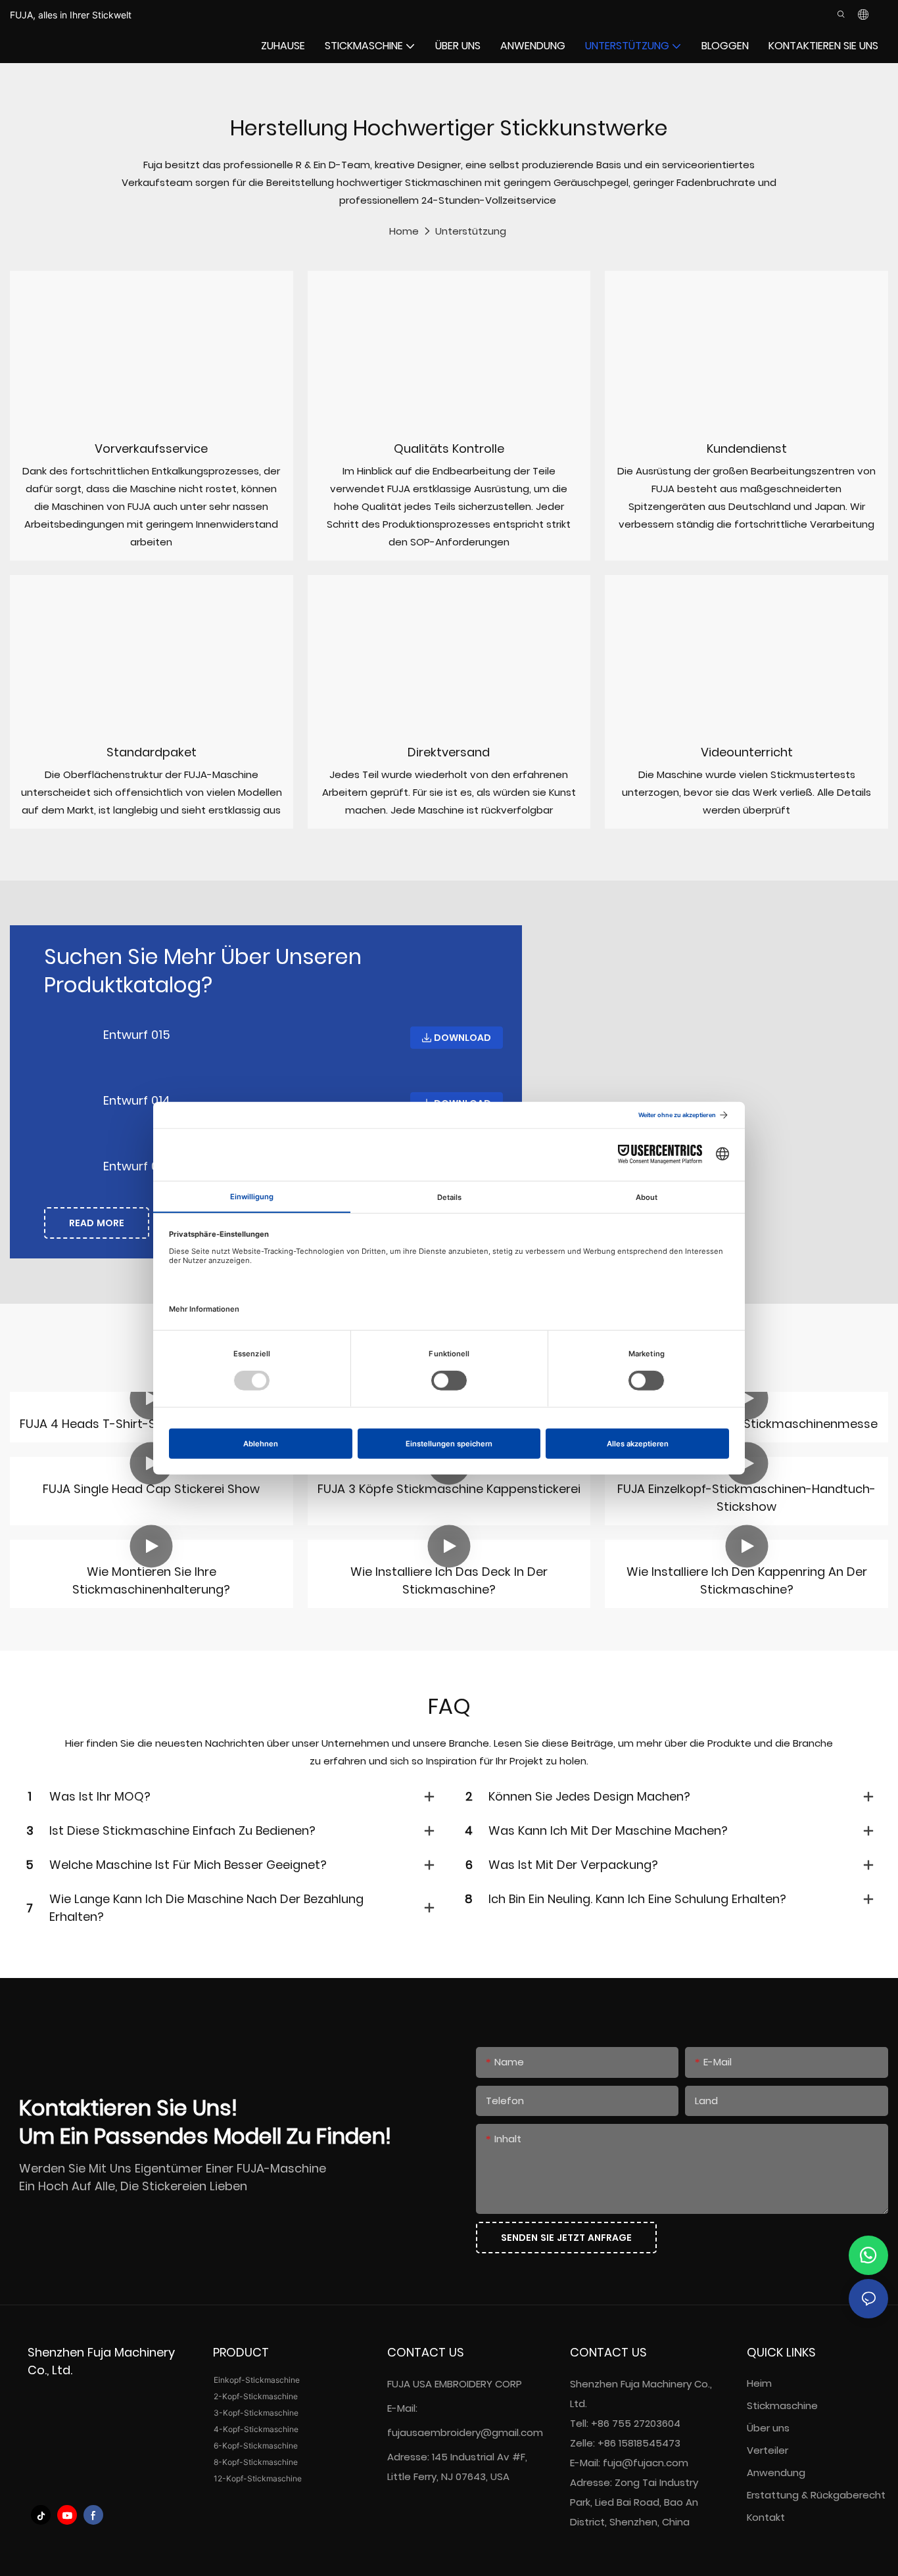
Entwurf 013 (136, 1166)
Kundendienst (747, 448)
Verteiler (768, 2450)
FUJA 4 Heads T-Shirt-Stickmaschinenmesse (151, 1424)
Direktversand (449, 752)
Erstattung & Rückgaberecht (816, 2495)
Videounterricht (747, 752)
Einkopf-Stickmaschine (257, 2380)
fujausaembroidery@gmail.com (465, 2432)
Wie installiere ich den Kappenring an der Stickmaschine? (747, 1580)
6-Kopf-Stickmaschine (256, 2446)
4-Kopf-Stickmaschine (256, 2429)
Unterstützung (471, 231)
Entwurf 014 (137, 1100)
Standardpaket (152, 752)
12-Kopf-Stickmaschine (258, 2478)
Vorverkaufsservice (151, 448)
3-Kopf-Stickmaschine (256, 2413)
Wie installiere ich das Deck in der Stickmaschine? (449, 1580)
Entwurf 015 (137, 1035)
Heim (759, 2383)
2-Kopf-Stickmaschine (256, 2396)
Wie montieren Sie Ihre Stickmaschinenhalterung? (151, 1580)
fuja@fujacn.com (646, 2463)
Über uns (768, 2428)
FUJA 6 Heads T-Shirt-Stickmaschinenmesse (746, 1424)
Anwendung (777, 2472)
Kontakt (766, 2517)
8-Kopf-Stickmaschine (256, 2462)
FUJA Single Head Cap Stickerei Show (151, 1489)
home (404, 231)
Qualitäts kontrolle (449, 448)
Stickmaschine (782, 2405)
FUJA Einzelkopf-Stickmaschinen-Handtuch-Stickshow (746, 1498)
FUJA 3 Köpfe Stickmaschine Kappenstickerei (449, 1489)
